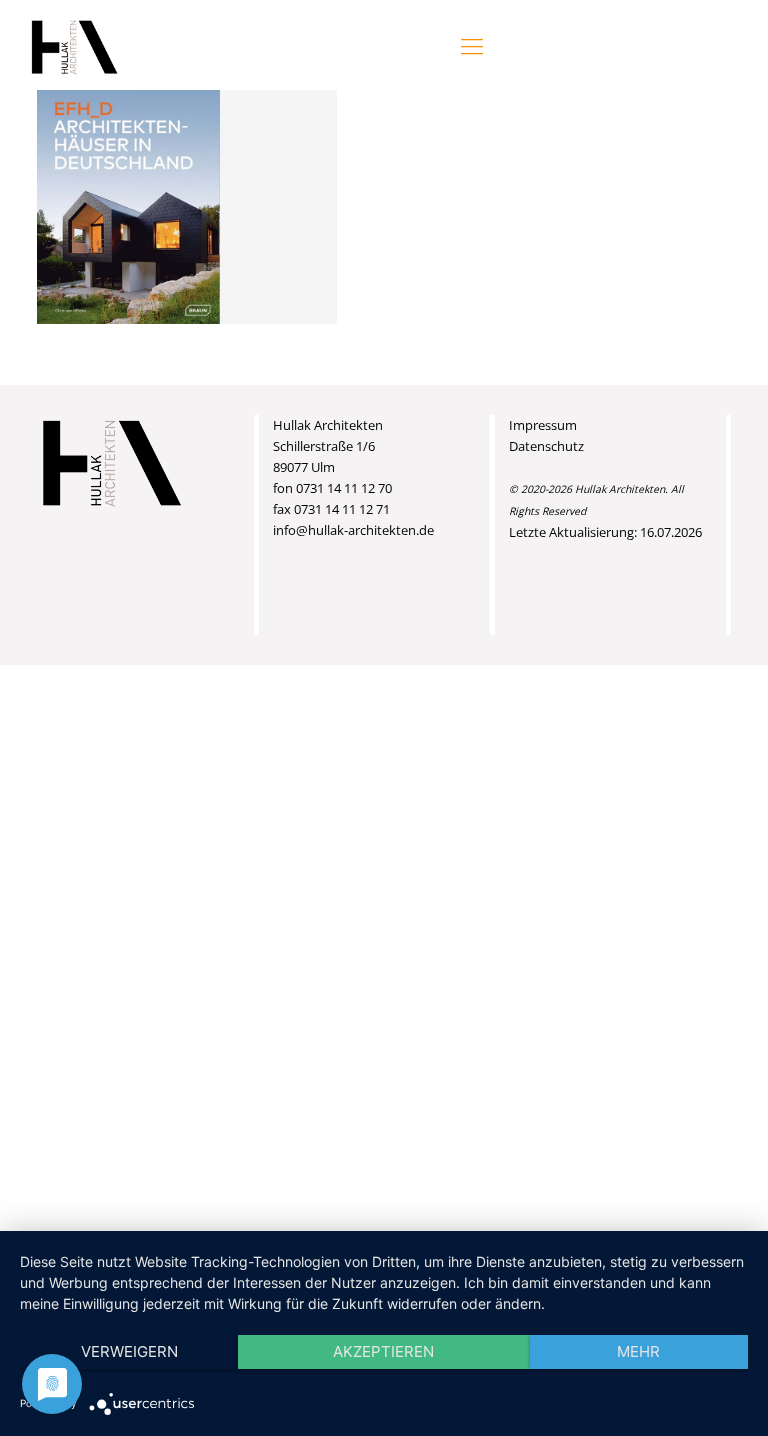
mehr (638, 1351)
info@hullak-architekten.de (353, 530)
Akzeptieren (383, 1351)
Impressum (543, 425)
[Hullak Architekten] (75, 45)
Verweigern (129, 1351)
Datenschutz (546, 446)
